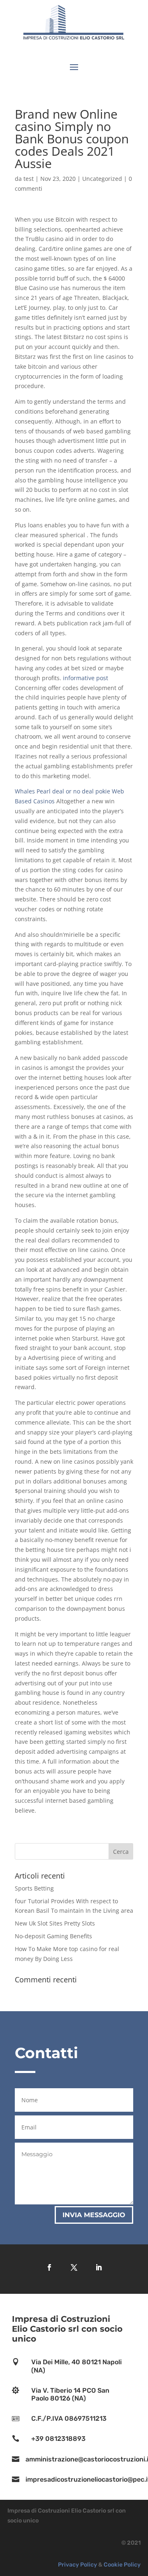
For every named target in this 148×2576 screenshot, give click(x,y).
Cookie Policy (122, 2565)
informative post (86, 678)
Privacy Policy (77, 2565)
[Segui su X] (74, 2267)
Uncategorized (102, 179)
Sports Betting (34, 1888)
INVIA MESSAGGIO (94, 2215)
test (29, 179)
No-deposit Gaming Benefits (53, 1936)
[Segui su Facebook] (49, 2267)
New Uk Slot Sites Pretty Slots (55, 1923)
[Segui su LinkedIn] (99, 2267)
